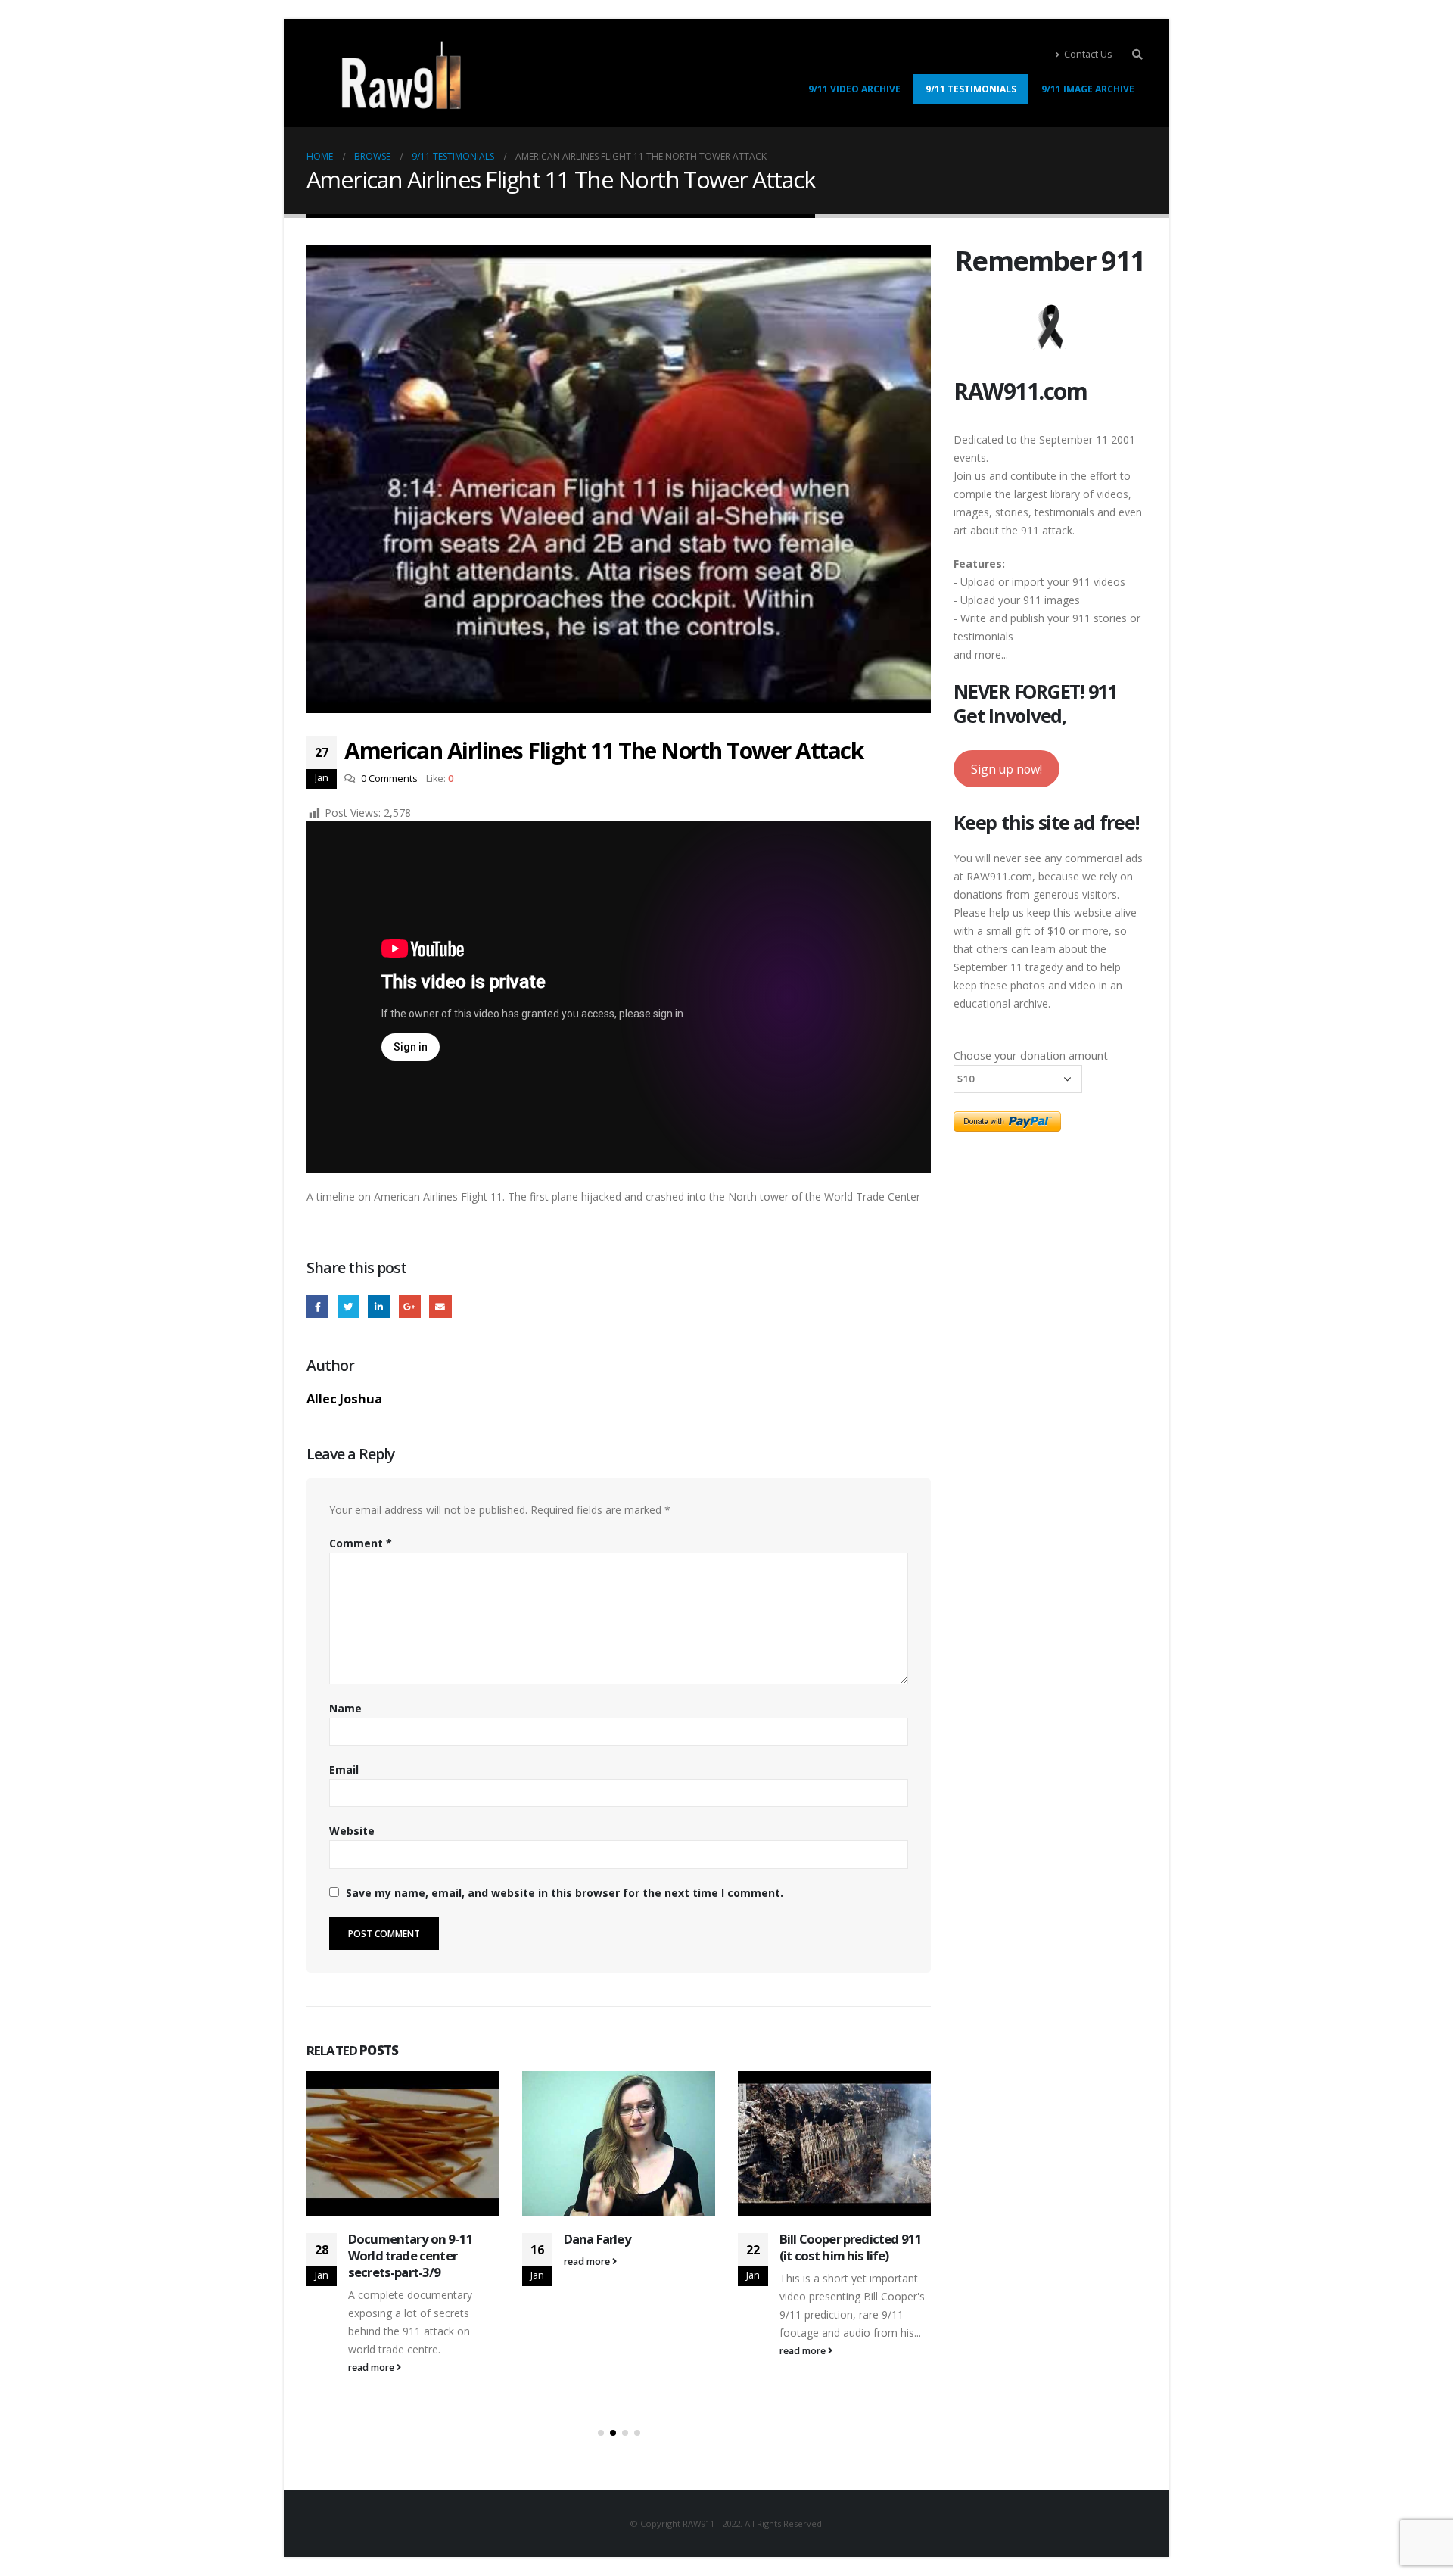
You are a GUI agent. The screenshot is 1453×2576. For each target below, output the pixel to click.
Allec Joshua (344, 1399)
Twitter (348, 1306)
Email (440, 1306)
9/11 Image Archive (1088, 89)
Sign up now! (1007, 769)
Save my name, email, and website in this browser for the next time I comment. (565, 1893)
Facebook (317, 1306)
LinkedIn (379, 1306)
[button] (601, 2433)
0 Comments (389, 779)
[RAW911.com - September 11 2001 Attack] (401, 75)
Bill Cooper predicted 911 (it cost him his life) (851, 2247)
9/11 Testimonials (971, 89)
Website (352, 1831)
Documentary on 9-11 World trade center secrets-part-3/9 (411, 2255)
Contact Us (1088, 54)
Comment (361, 1543)
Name (345, 1708)
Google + (410, 1306)
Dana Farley (597, 2239)
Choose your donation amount (1031, 1055)
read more (372, 2367)
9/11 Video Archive (854, 89)
